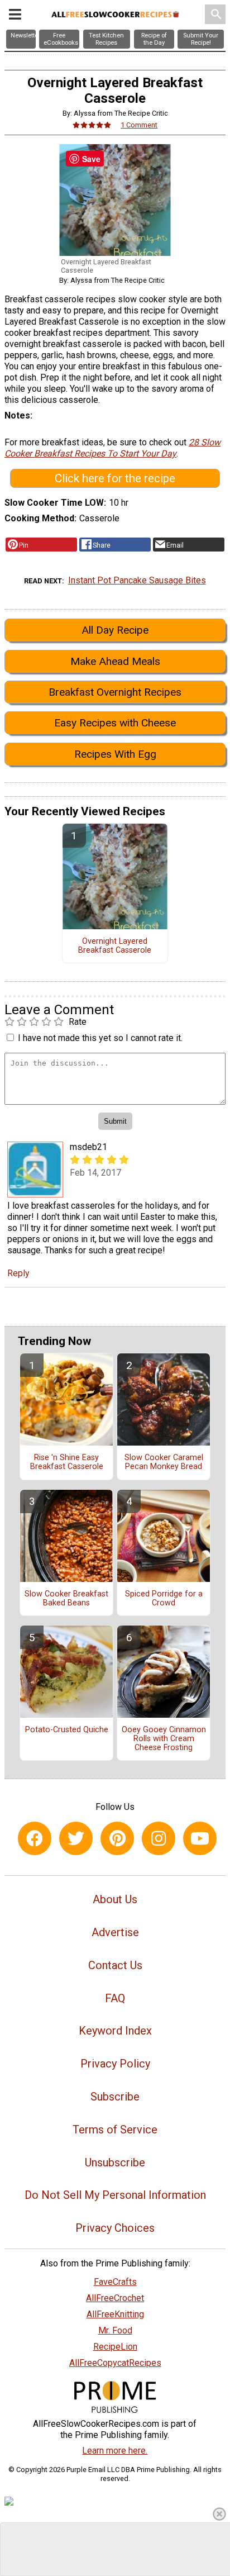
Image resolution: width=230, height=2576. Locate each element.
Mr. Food (115, 2330)
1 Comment (139, 125)
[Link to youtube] (200, 1838)
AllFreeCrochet (115, 2298)
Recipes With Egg (115, 754)
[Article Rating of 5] (92, 125)
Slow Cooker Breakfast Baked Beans (66, 1599)
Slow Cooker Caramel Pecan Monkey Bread (164, 1462)
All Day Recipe (115, 630)
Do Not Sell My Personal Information (115, 2195)
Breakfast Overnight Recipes (115, 692)
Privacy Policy (115, 2064)
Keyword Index (115, 2031)
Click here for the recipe (115, 478)
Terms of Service (115, 2130)
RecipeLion (115, 2347)
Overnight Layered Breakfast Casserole (115, 946)
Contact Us (115, 1965)
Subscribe (115, 2097)
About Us (115, 1899)
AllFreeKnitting (115, 2314)
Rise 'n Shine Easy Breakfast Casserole (67, 1462)
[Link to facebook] (35, 1838)
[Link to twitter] (76, 1838)
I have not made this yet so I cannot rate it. (100, 1038)
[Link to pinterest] (117, 1838)
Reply (18, 1273)
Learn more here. (115, 2451)
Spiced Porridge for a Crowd (164, 1599)
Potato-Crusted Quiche (67, 1730)
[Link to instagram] (159, 1838)
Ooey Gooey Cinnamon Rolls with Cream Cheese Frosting (164, 1739)
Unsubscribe (115, 2162)
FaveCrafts (115, 2282)
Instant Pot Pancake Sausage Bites (137, 580)
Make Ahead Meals (115, 661)
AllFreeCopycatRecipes (115, 2363)
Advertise (115, 1932)
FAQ (115, 1998)
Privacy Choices (115, 2228)
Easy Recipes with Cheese (115, 723)
